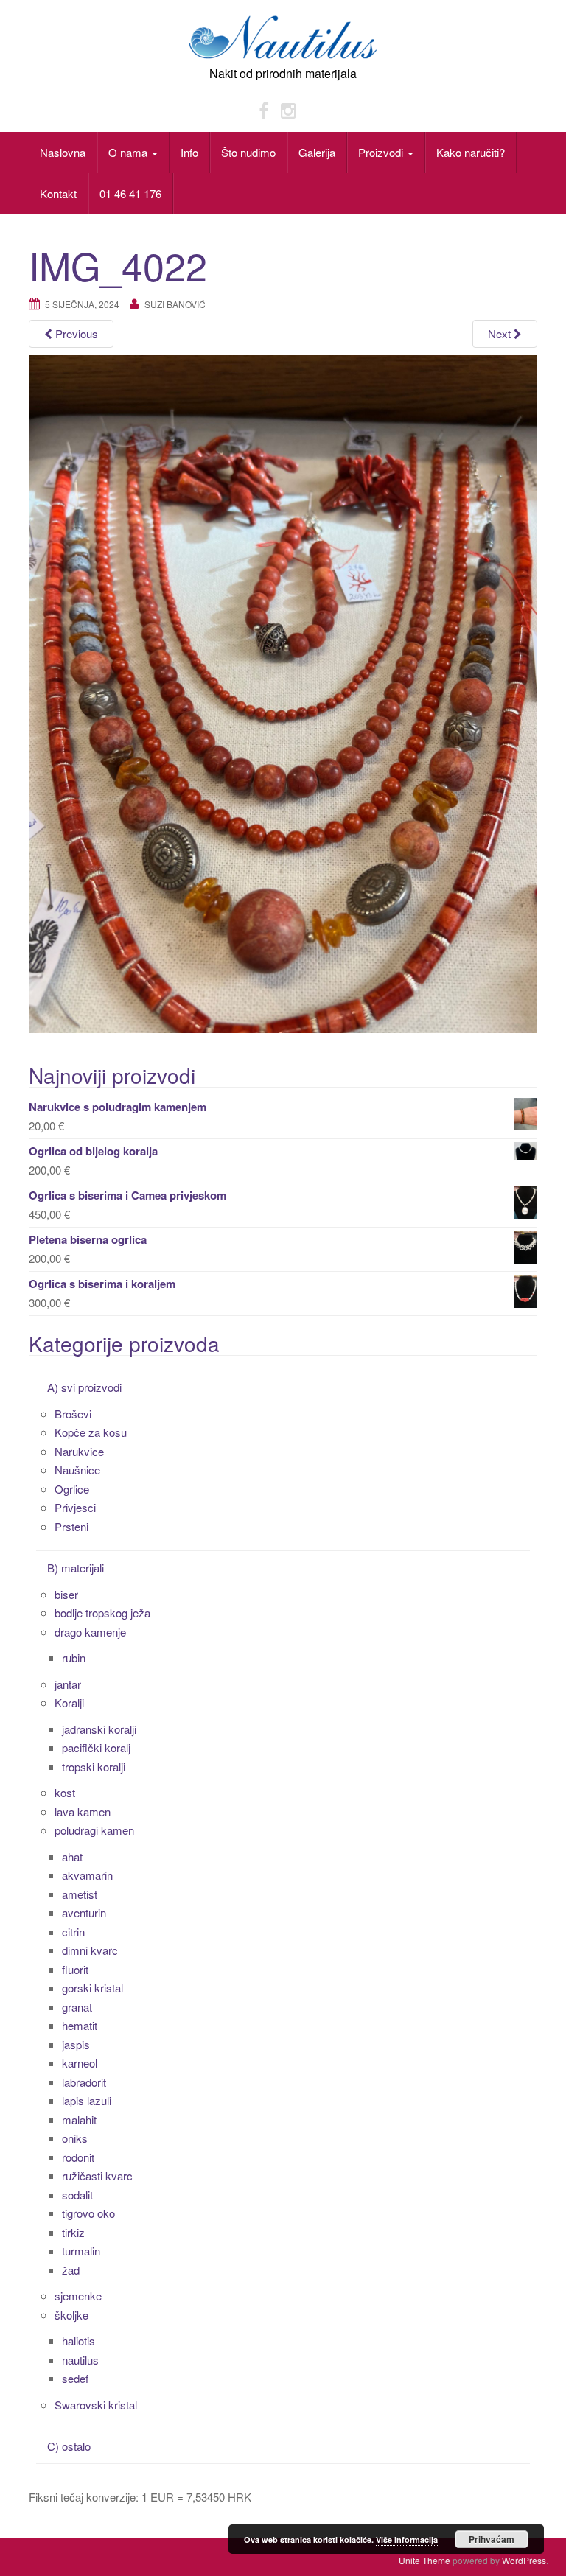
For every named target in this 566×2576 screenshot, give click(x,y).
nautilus (80, 2360)
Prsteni (71, 1526)
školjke (71, 2315)
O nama (129, 152)
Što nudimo (248, 152)
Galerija (317, 152)
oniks (75, 2138)
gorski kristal (92, 1988)
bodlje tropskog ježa (102, 1613)
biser (66, 1594)
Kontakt (58, 193)
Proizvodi (382, 152)
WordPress (524, 2560)
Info (189, 152)
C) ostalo (69, 2446)
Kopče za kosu (91, 1432)
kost (65, 1792)
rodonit (78, 2157)
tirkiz (73, 2232)
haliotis (78, 2341)
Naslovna (63, 152)
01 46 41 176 (130, 193)
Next (501, 333)
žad (71, 2270)
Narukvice (79, 1451)
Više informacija (407, 2540)
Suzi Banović (175, 304)
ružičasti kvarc (97, 2176)
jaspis (76, 2044)
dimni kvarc (90, 1950)
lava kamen (83, 1812)
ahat (72, 1856)
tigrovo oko (88, 2213)
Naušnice (77, 1470)
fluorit (75, 1969)
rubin (74, 1658)
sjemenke (78, 2296)
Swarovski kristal (96, 2405)
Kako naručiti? (471, 152)
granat (77, 2007)
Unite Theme (424, 2560)
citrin (73, 1932)
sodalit (77, 2195)
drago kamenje (90, 1632)
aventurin (84, 1912)
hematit (80, 2025)
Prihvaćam (492, 2539)
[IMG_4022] (283, 692)
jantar (68, 1684)
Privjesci (75, 1507)
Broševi (73, 1414)
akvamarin (87, 1875)
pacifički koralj (96, 1747)
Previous (75, 333)
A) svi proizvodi (84, 1387)
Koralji (69, 1702)
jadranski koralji (99, 1729)
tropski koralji (94, 1767)
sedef (75, 2378)
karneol (80, 2063)
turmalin (81, 2251)
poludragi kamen (94, 1830)
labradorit (84, 2082)
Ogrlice (72, 1489)
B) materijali (76, 1568)
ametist (80, 1894)
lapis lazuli (87, 2100)
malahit (79, 2120)
